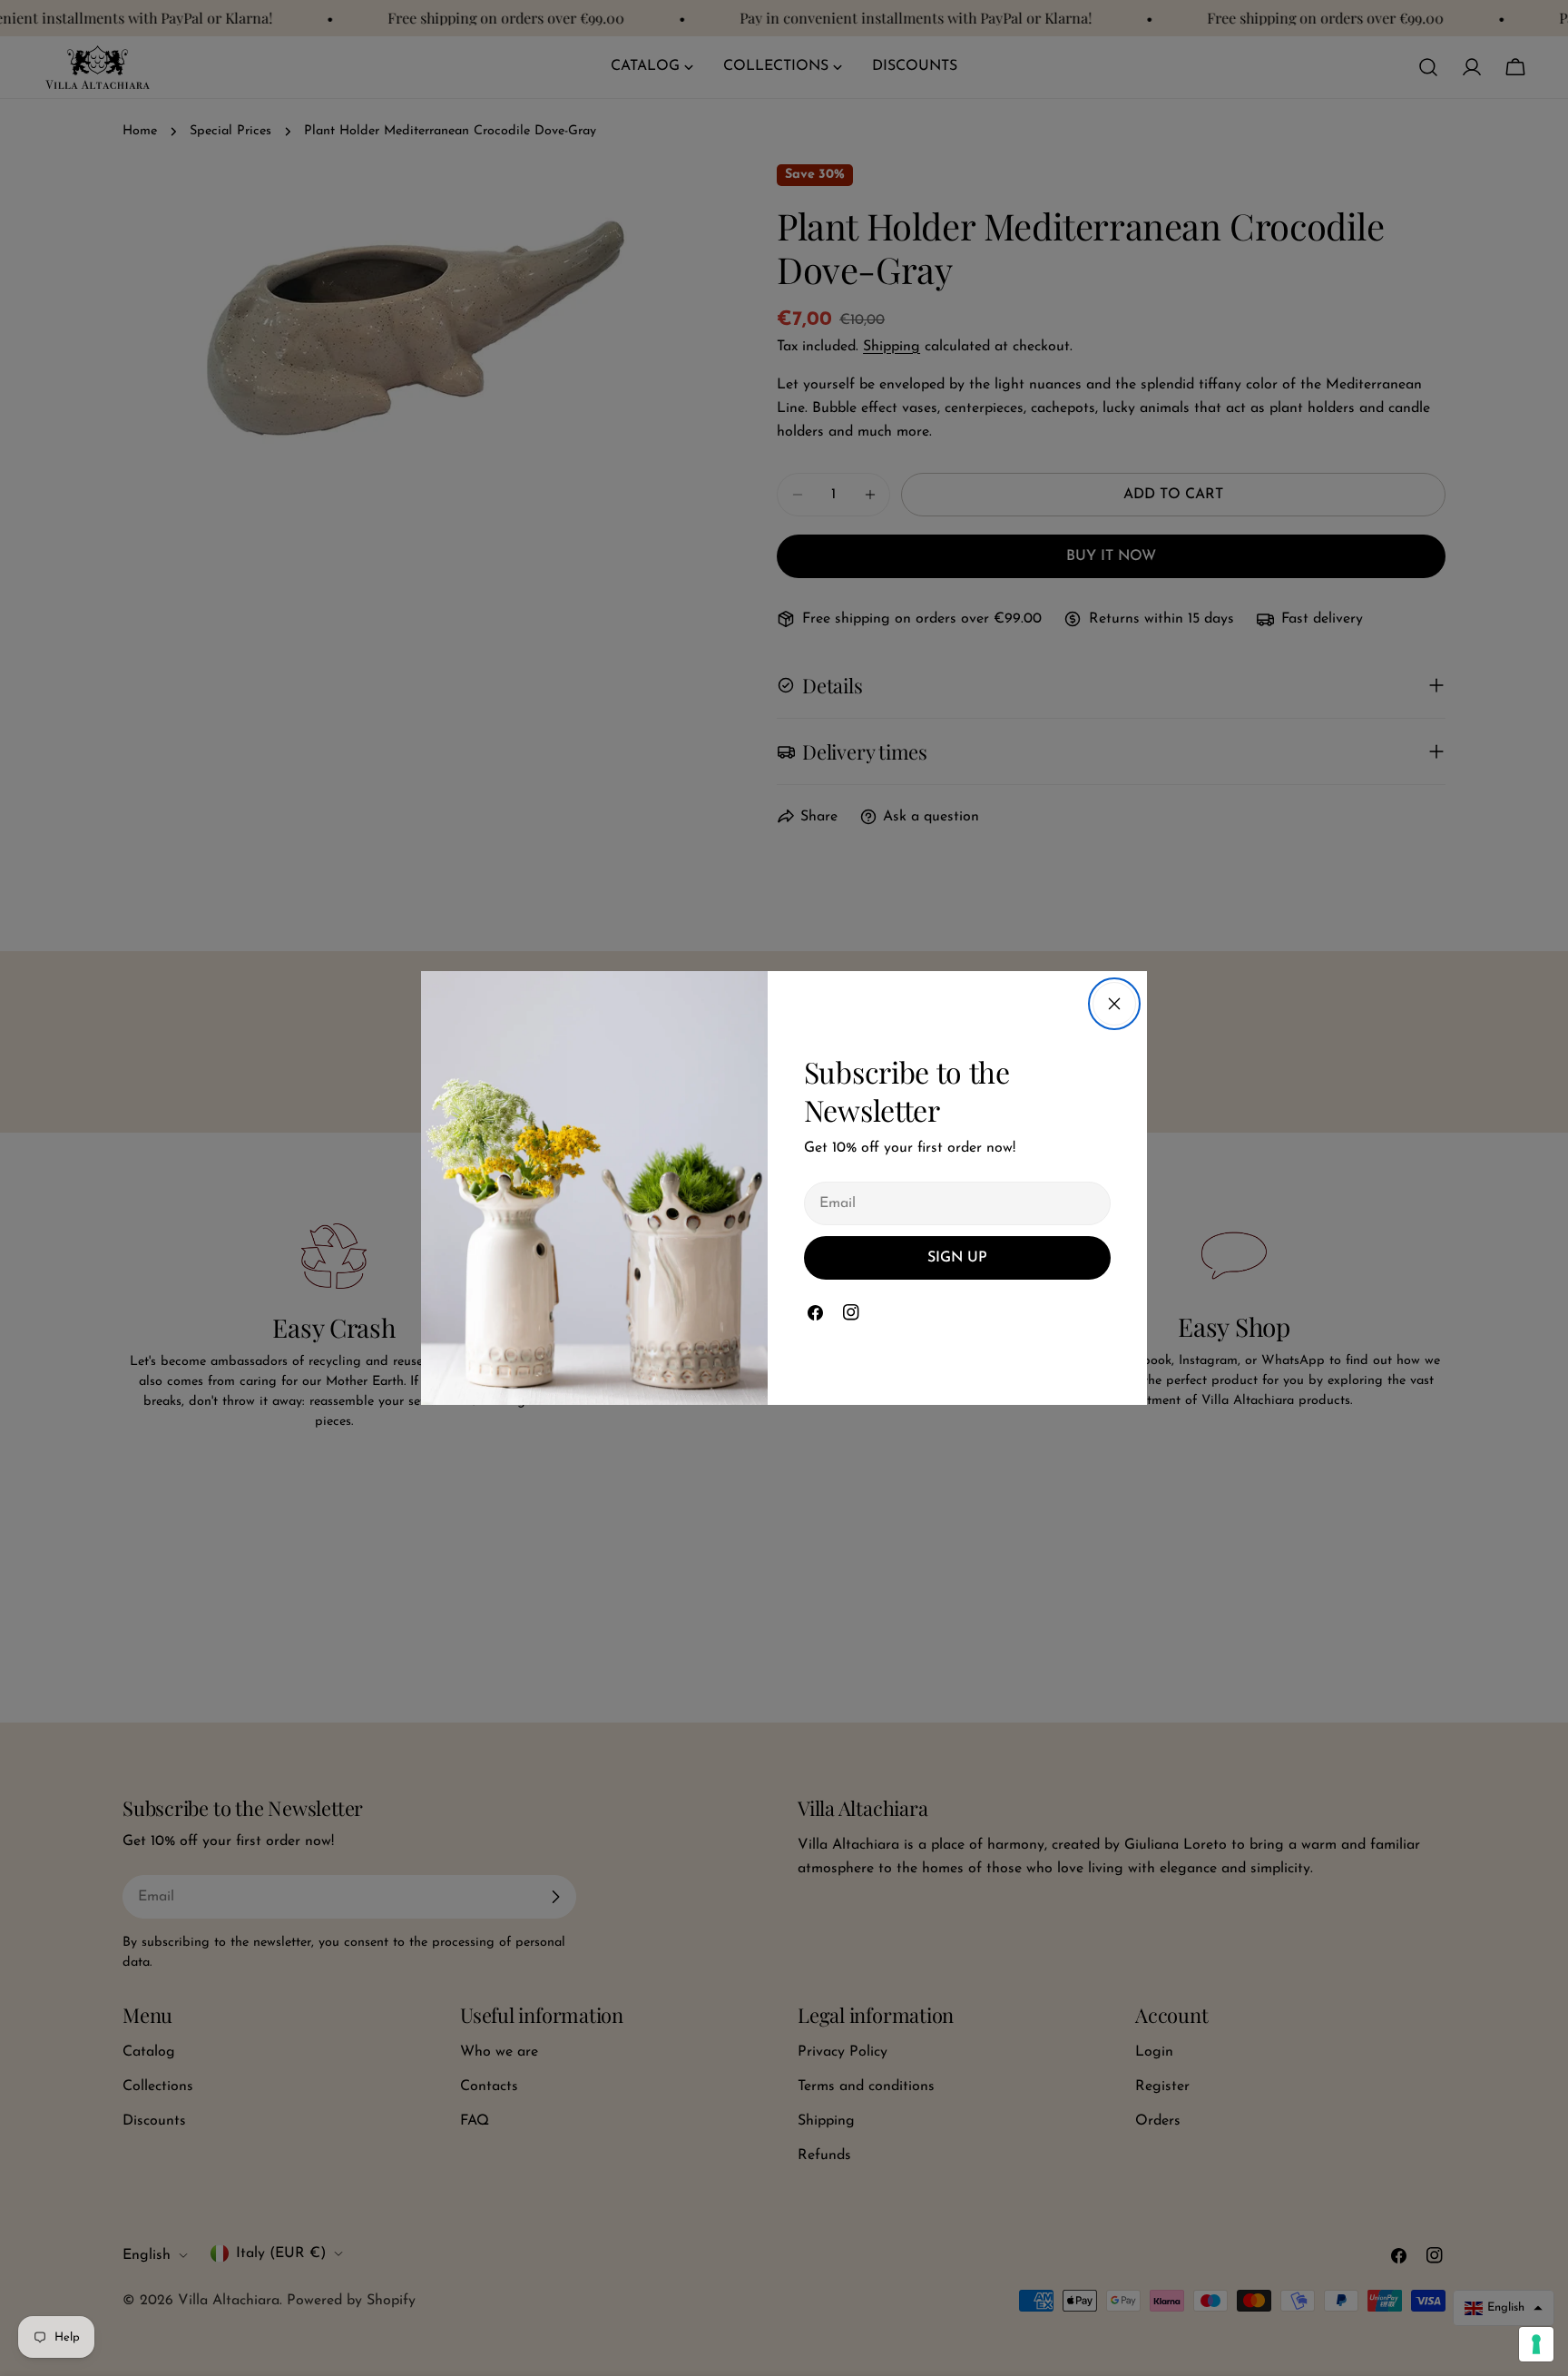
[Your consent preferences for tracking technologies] (1536, 2344)
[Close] (1114, 1004)
